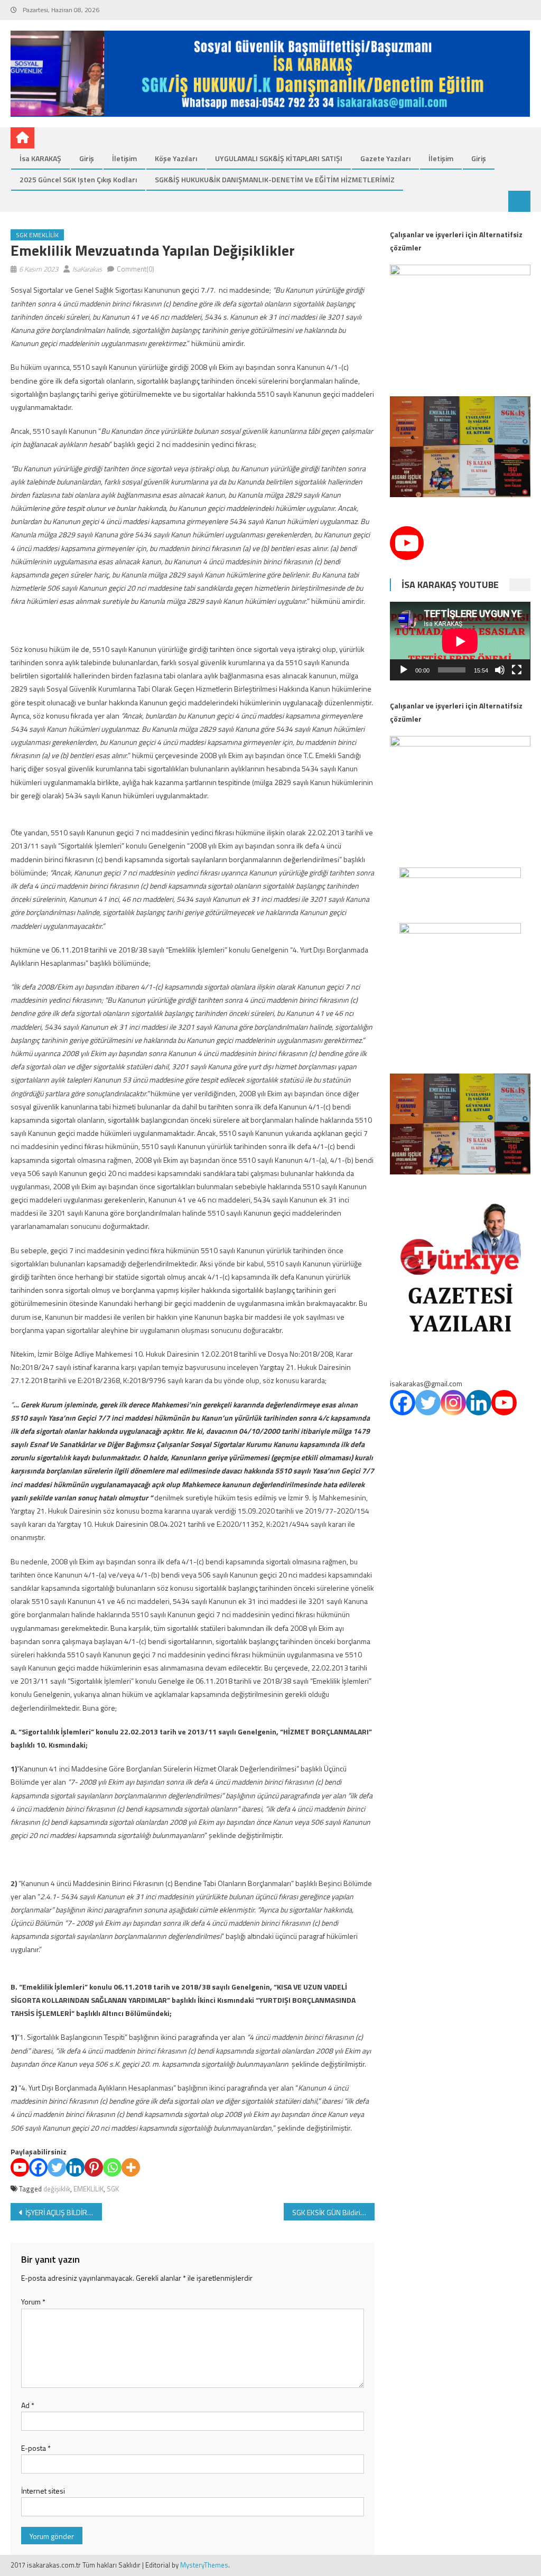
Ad (28, 2405)
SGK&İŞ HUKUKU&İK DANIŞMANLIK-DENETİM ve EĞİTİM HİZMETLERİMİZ (275, 179)
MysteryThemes (204, 2565)
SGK (113, 2189)
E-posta (36, 2448)
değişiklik (57, 2189)
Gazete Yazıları (385, 158)
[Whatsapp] (112, 2167)
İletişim (124, 158)
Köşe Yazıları (176, 158)
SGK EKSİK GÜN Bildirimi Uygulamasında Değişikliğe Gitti (333, 2212)
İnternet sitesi (43, 2491)
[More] (131, 2167)
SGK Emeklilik (37, 235)
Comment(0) (136, 269)
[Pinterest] (94, 2167)
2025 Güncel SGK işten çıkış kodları (78, 179)
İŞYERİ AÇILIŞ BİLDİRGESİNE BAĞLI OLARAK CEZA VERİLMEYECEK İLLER (63, 2212)
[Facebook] (38, 2167)
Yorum (33, 2302)
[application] (460, 641)
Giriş (87, 158)
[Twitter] (57, 2167)
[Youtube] (20, 2167)
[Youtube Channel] (407, 543)
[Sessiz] (500, 670)
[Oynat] (404, 670)
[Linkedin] (75, 2167)
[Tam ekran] (517, 670)
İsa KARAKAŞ (40, 158)
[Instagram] (453, 1403)
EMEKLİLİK (88, 2189)
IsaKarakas (87, 269)
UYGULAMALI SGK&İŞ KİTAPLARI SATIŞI (279, 158)
